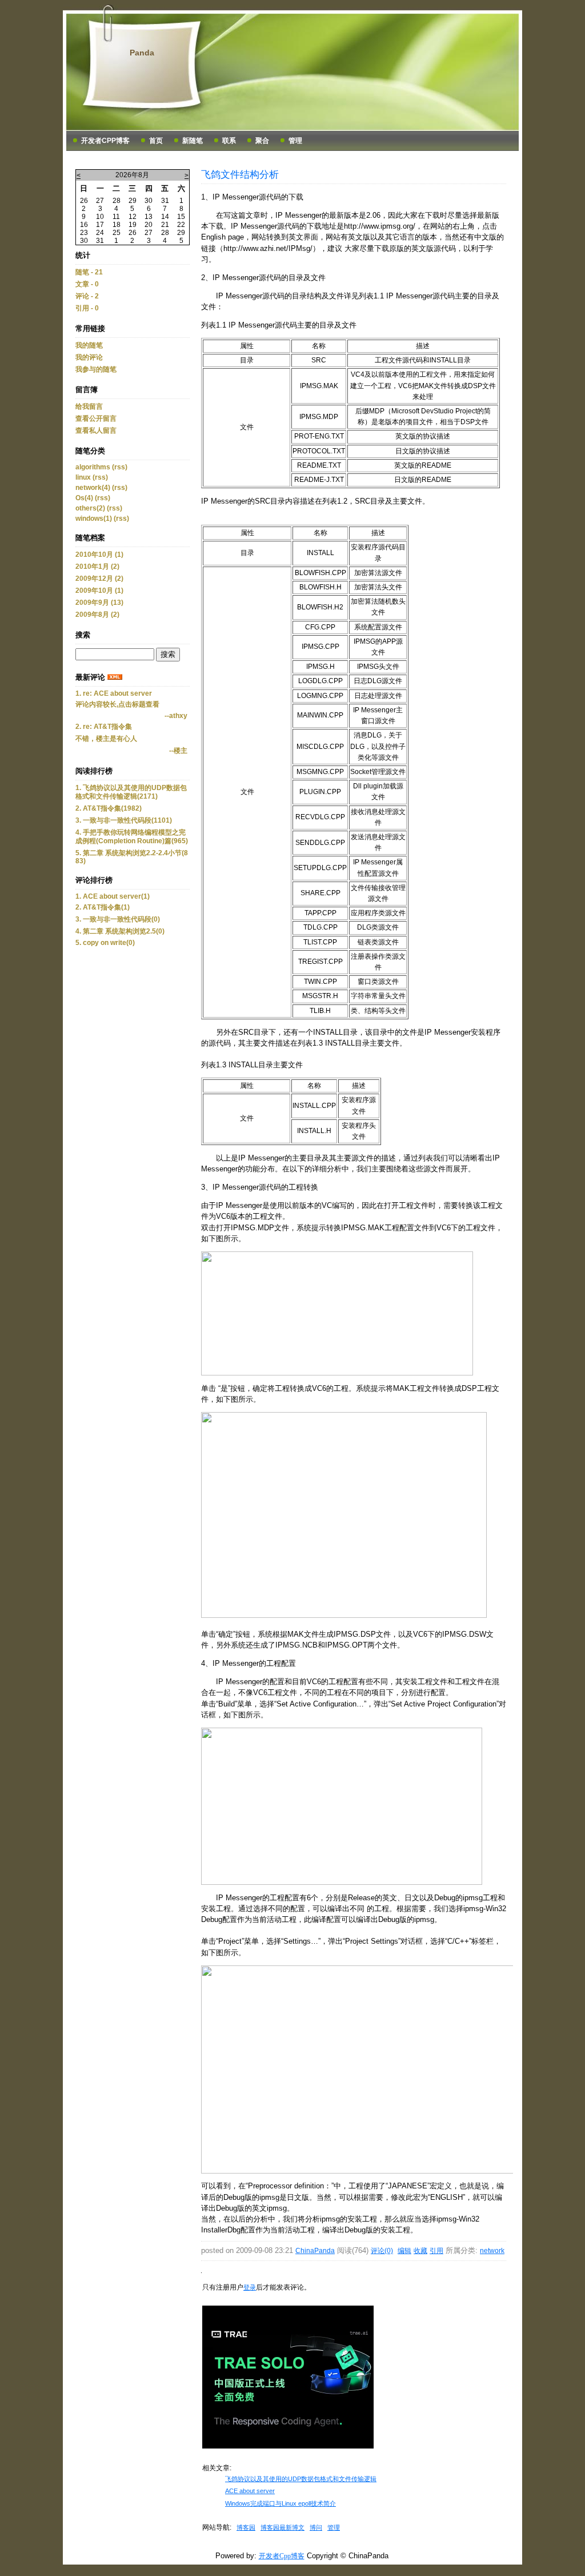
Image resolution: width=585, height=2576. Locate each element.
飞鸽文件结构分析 (240, 174)
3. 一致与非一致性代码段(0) (118, 919)
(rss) (120, 467)
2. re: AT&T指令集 (104, 727)
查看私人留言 (96, 430)
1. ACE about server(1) (113, 896)
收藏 (420, 2251)
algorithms (93, 467)
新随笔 (193, 141)
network (492, 2251)
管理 (295, 141)
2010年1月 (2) (97, 567)
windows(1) (94, 519)
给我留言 (89, 406)
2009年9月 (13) (99, 603)
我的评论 (89, 357)
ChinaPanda (315, 2251)
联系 (229, 141)
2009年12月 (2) (99, 579)
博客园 (246, 2527)
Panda (142, 53)
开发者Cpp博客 (105, 141)
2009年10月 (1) (99, 591)
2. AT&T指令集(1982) (109, 808)
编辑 (404, 2251)
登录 (250, 2287)
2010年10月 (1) (99, 555)
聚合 (262, 141)
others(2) (90, 508)
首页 (156, 141)
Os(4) (84, 498)
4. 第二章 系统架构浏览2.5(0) (120, 931)
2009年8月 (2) (97, 615)
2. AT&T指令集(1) (103, 907)
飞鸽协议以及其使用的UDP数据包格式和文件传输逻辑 (301, 2479)
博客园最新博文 (283, 2527)
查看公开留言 (96, 418)
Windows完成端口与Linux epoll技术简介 (281, 2503)
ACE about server (250, 2491)
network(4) (93, 488)
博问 (316, 2527)
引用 (436, 2251)
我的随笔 (89, 345)
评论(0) (382, 2251)
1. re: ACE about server (114, 693)
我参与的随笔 (96, 369)
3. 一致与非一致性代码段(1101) (124, 820)
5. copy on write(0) (105, 943)
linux (83, 477)
